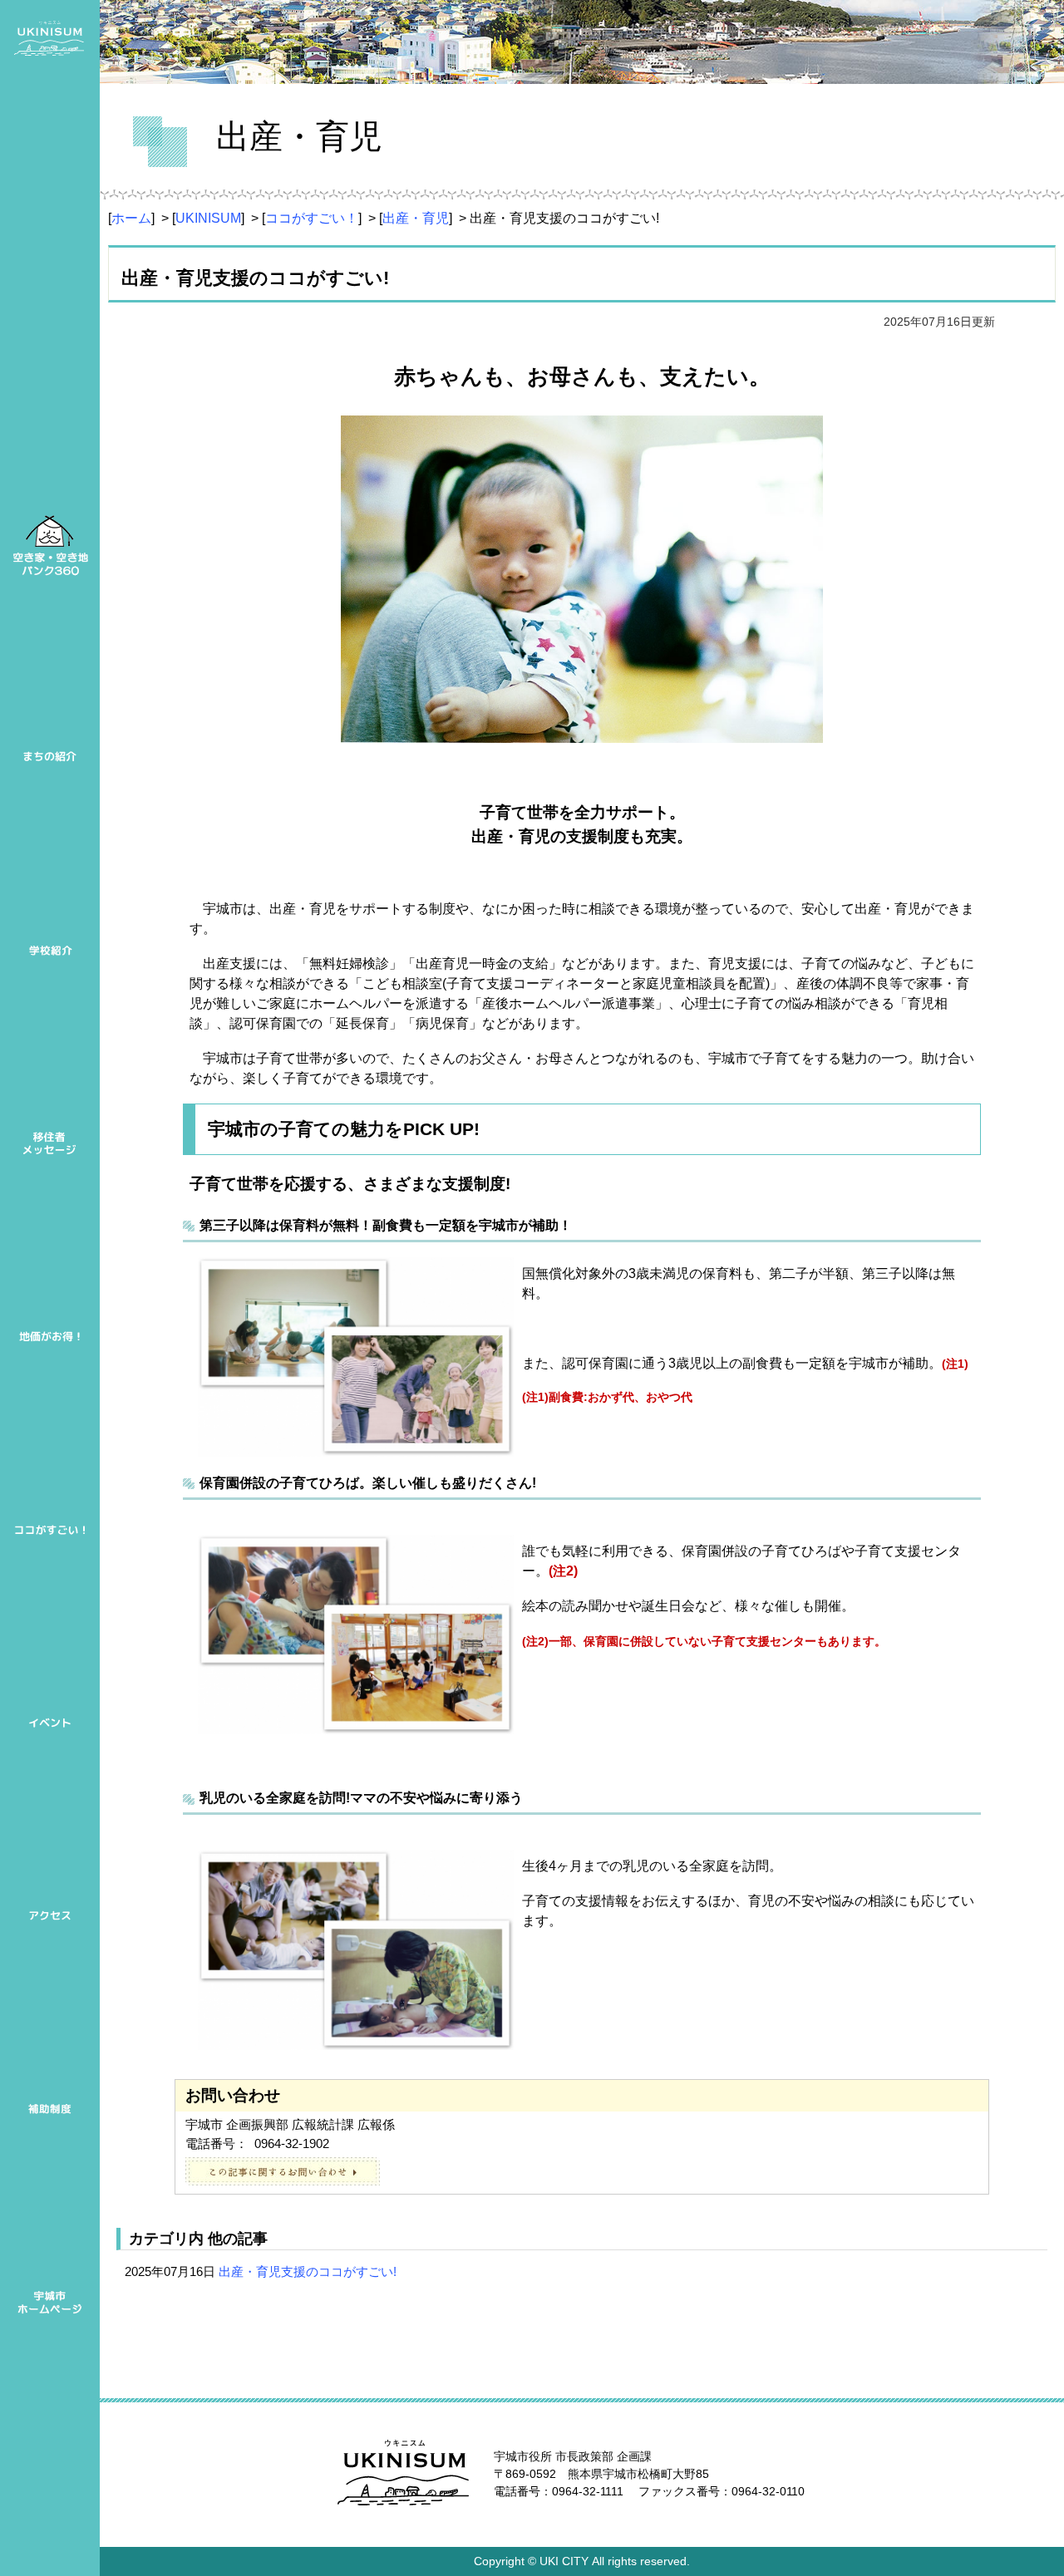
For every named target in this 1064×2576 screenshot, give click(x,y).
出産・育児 (416, 218)
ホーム (131, 218)
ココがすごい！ (312, 218)
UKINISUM (208, 218)
